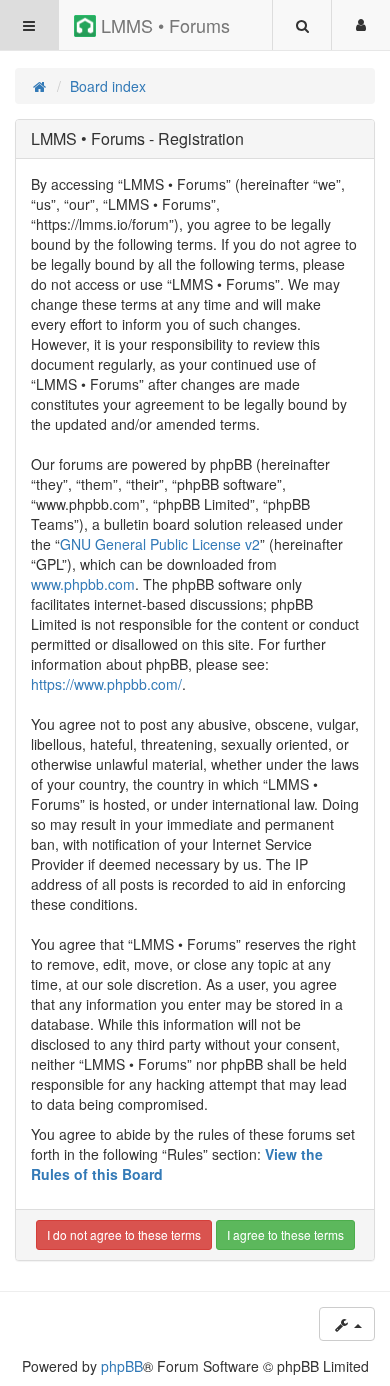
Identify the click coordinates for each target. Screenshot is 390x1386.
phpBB (122, 1366)
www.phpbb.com (83, 584)
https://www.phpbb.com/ (106, 684)
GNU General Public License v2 (160, 544)
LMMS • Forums (163, 25)
